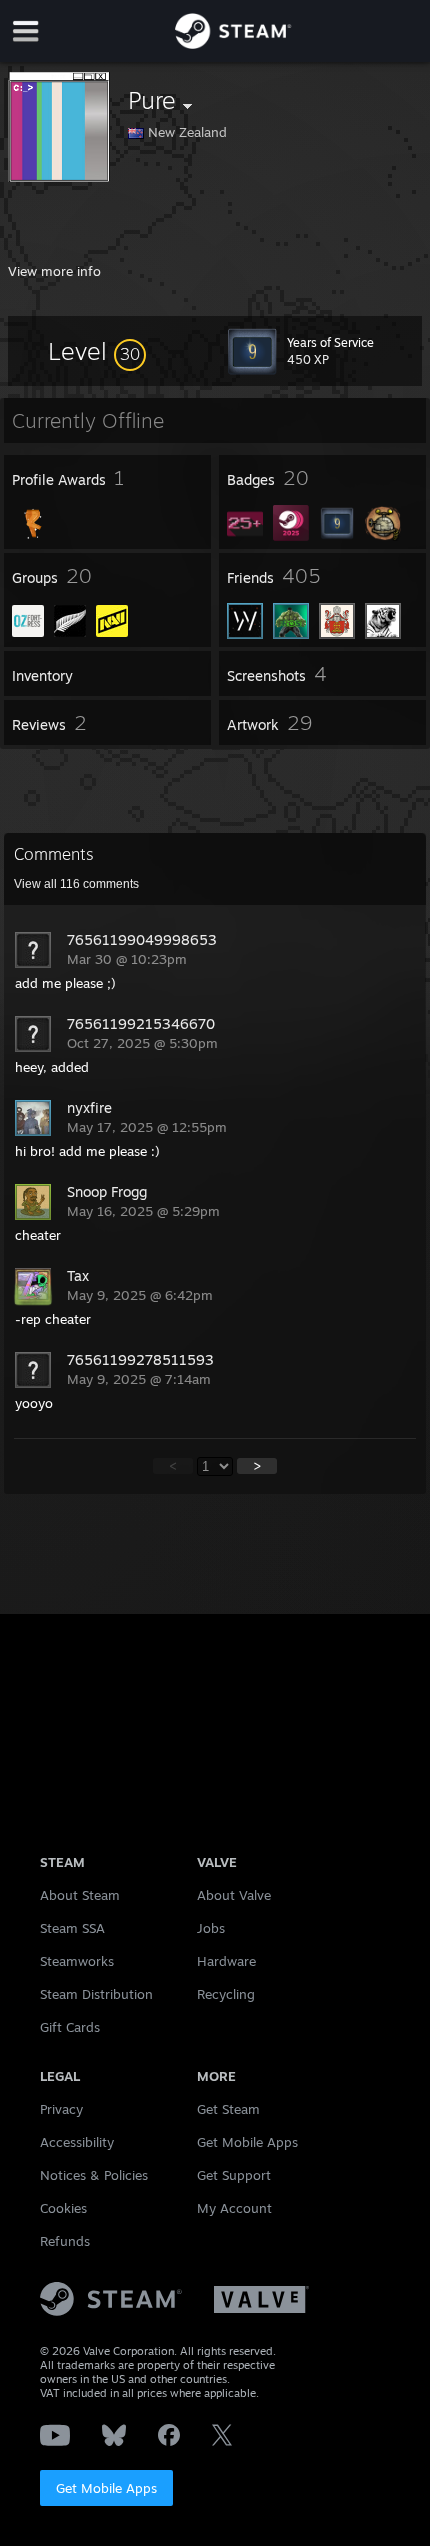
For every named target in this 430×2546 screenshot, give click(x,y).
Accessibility (77, 2142)
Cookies (63, 2208)
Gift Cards (70, 2027)
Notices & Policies (94, 2175)
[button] (97, 351)
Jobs (211, 1928)
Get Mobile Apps (106, 2488)
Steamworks (77, 1961)
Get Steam (228, 2109)
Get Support (234, 2175)
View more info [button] (54, 271)
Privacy (61, 2109)
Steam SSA (72, 1928)
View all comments (76, 884)
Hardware (226, 1961)
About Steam (80, 1895)
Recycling (226, 1994)
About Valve (234, 1895)
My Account (234, 2208)
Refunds (65, 2241)
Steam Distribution (96, 1994)
